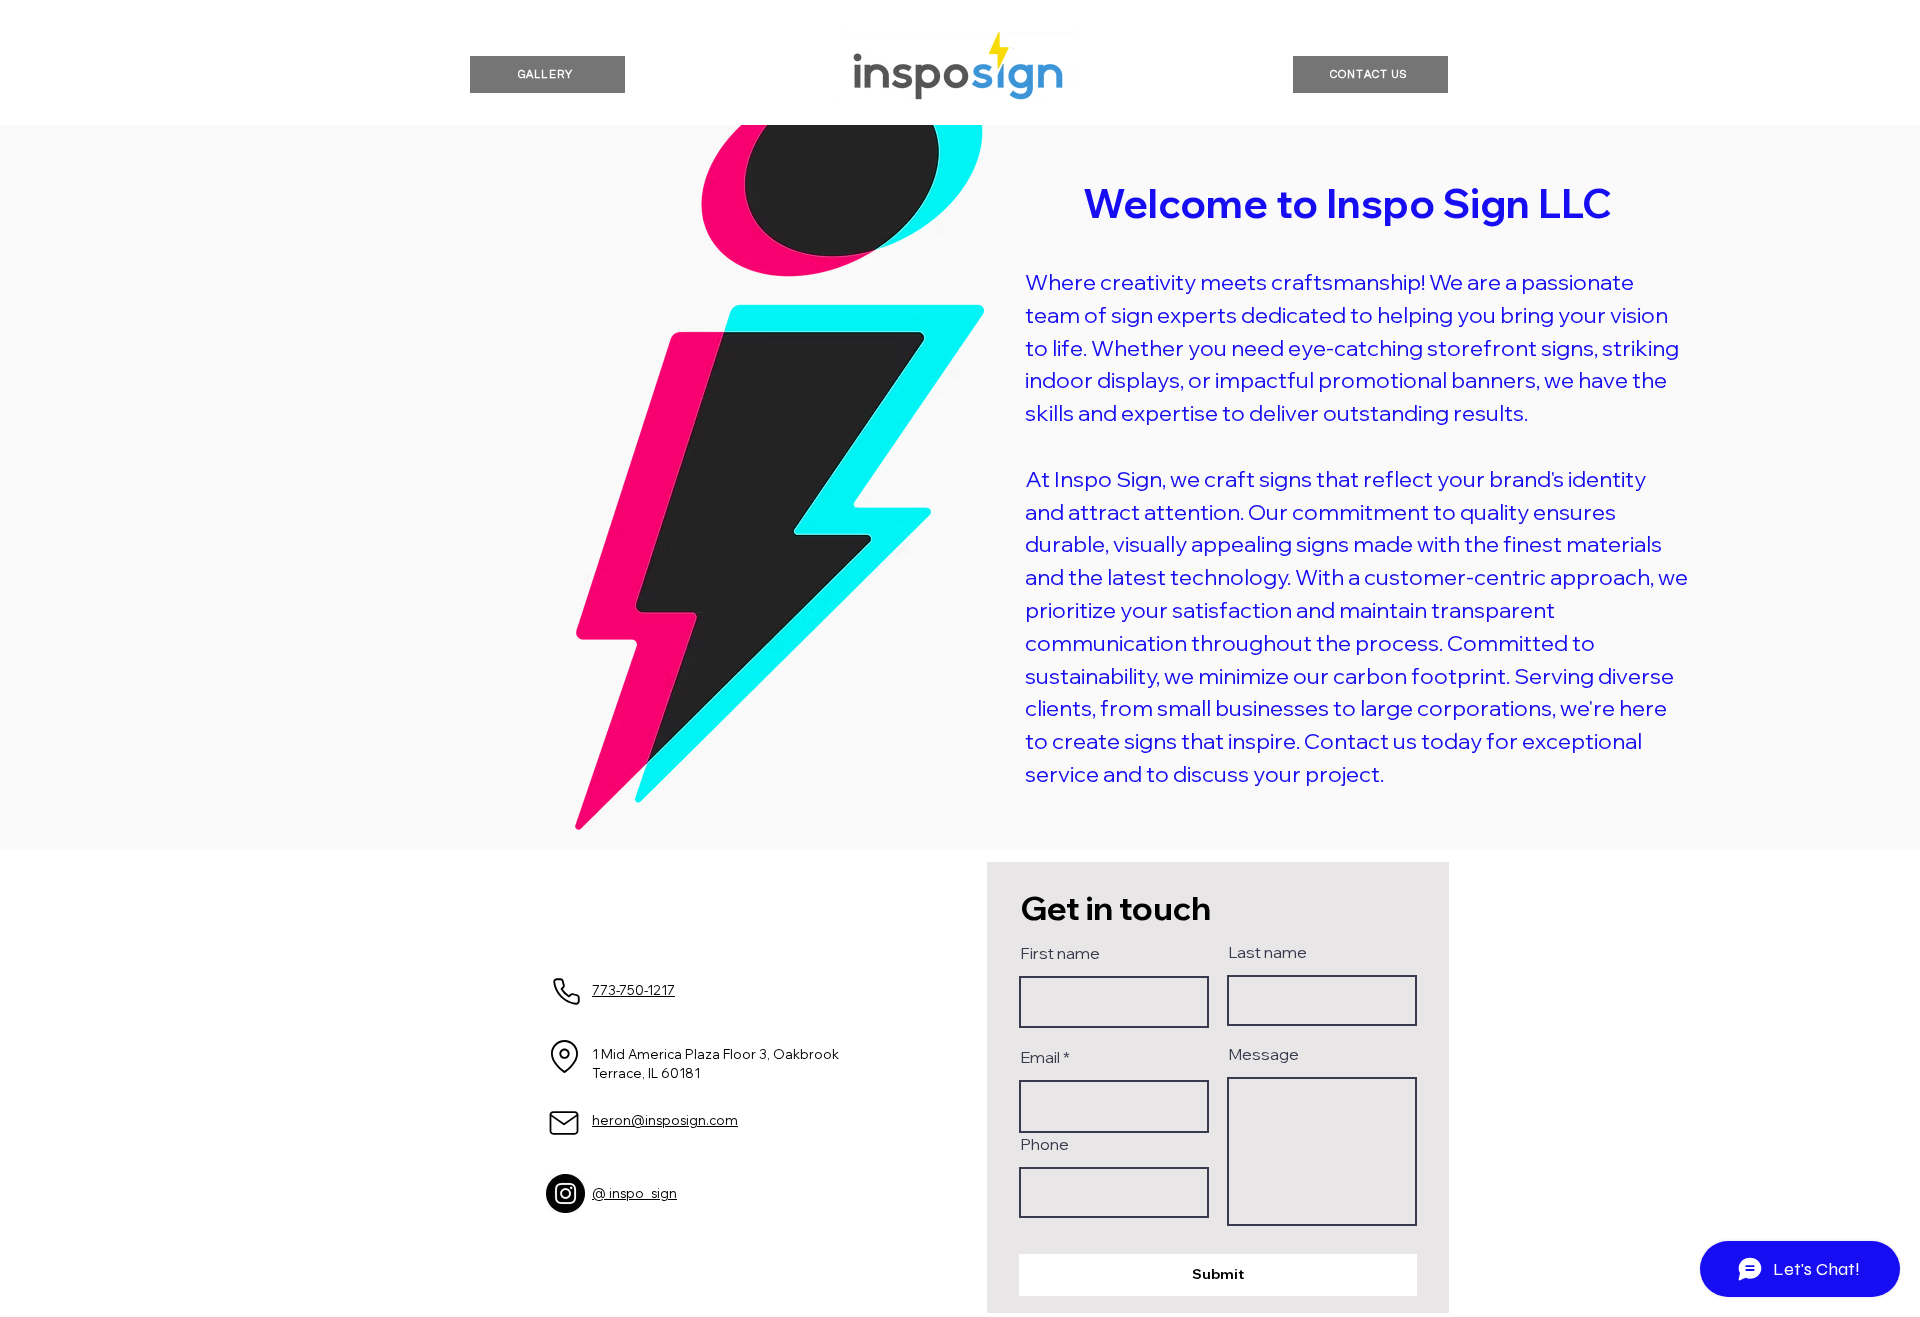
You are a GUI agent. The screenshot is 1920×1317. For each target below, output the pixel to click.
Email (1040, 1057)
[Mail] (564, 1123)
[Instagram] (565, 1193)
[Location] (564, 1057)
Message (1263, 1054)
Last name (1267, 952)
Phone (1044, 1144)
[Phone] (566, 992)
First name (1060, 953)
